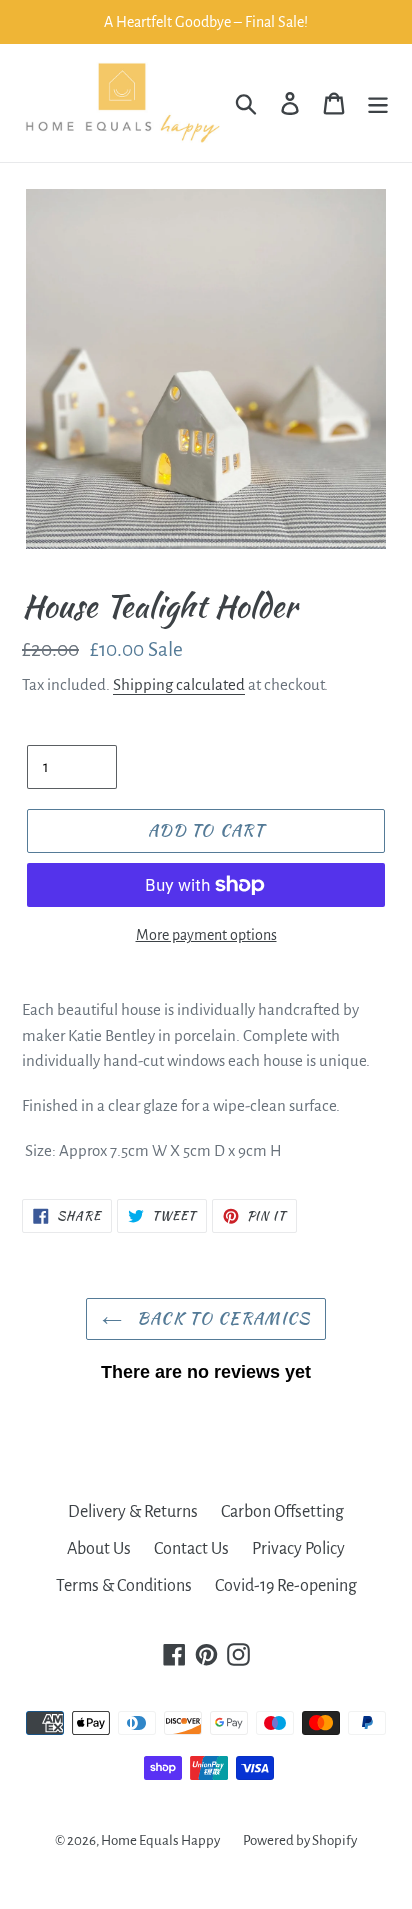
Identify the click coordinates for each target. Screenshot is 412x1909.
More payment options (206, 935)
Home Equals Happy (160, 1840)
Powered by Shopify (300, 1840)
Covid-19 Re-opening (286, 1586)
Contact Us (191, 1549)
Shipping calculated (179, 684)
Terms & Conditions (124, 1586)
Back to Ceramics (221, 1318)
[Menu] (378, 103)
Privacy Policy (298, 1549)
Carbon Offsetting (282, 1512)
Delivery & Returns (133, 1512)
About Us (99, 1549)
